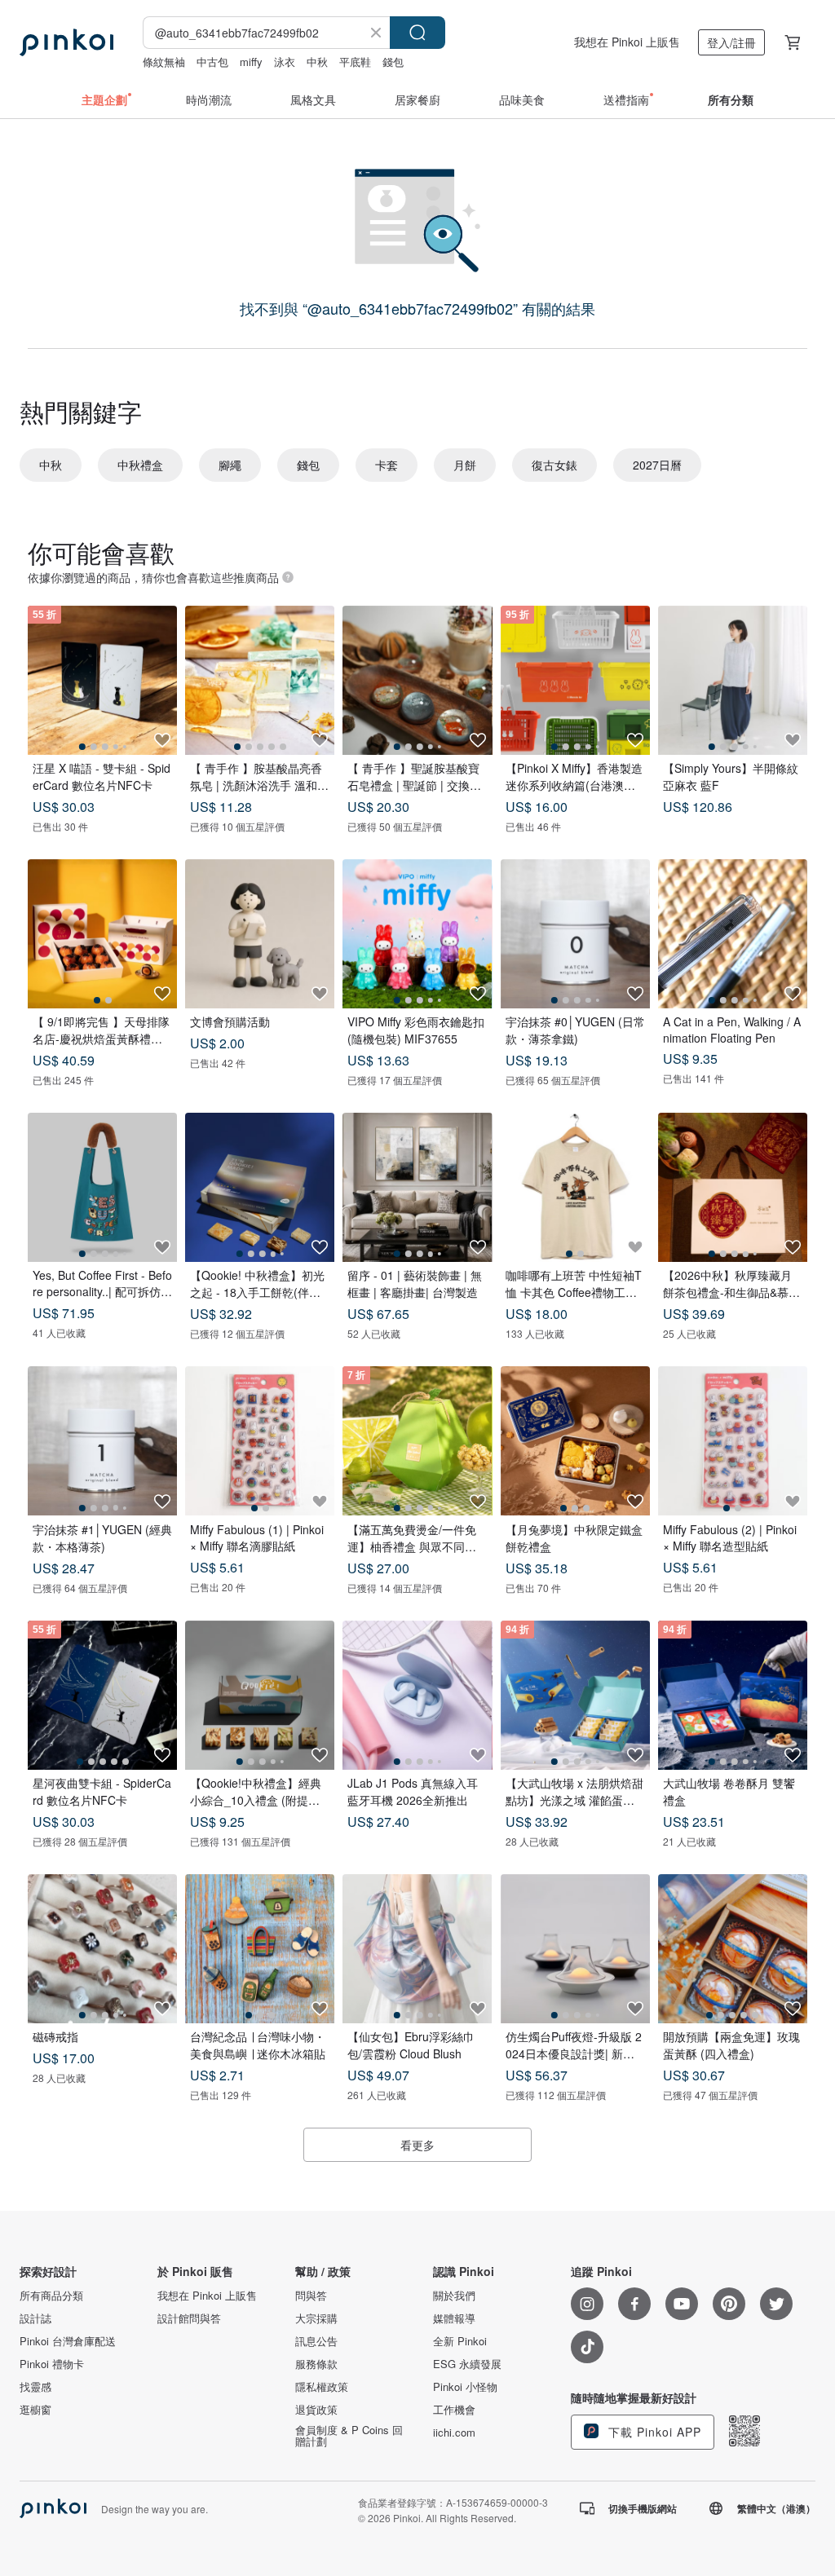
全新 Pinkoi (460, 2341)
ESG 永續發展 (467, 2364)
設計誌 (35, 2318)
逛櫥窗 (35, 2410)
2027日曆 (657, 465)
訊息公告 (316, 2341)
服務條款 (316, 2364)
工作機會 (454, 2410)
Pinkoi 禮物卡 (52, 2364)
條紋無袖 (164, 62)
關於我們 (454, 2296)
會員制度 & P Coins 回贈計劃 (349, 2436)
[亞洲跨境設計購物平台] (66, 42)
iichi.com (454, 2433)
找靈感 (35, 2387)
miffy (251, 62)
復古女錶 (554, 465)
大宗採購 (316, 2318)
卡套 (387, 465)
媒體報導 (454, 2318)
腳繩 (230, 465)
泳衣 (285, 62)
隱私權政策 (322, 2387)
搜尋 (417, 33)
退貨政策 (316, 2410)
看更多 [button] (417, 2145)
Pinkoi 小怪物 (465, 2387)
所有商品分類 (51, 2296)
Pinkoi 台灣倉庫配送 (68, 2341)
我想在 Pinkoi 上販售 (627, 42)
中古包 (212, 62)
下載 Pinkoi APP (653, 2432)
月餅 (465, 465)
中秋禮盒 (140, 465)
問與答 (311, 2296)
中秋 (317, 62)
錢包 (393, 62)
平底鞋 (355, 62)
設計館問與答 (189, 2318)
